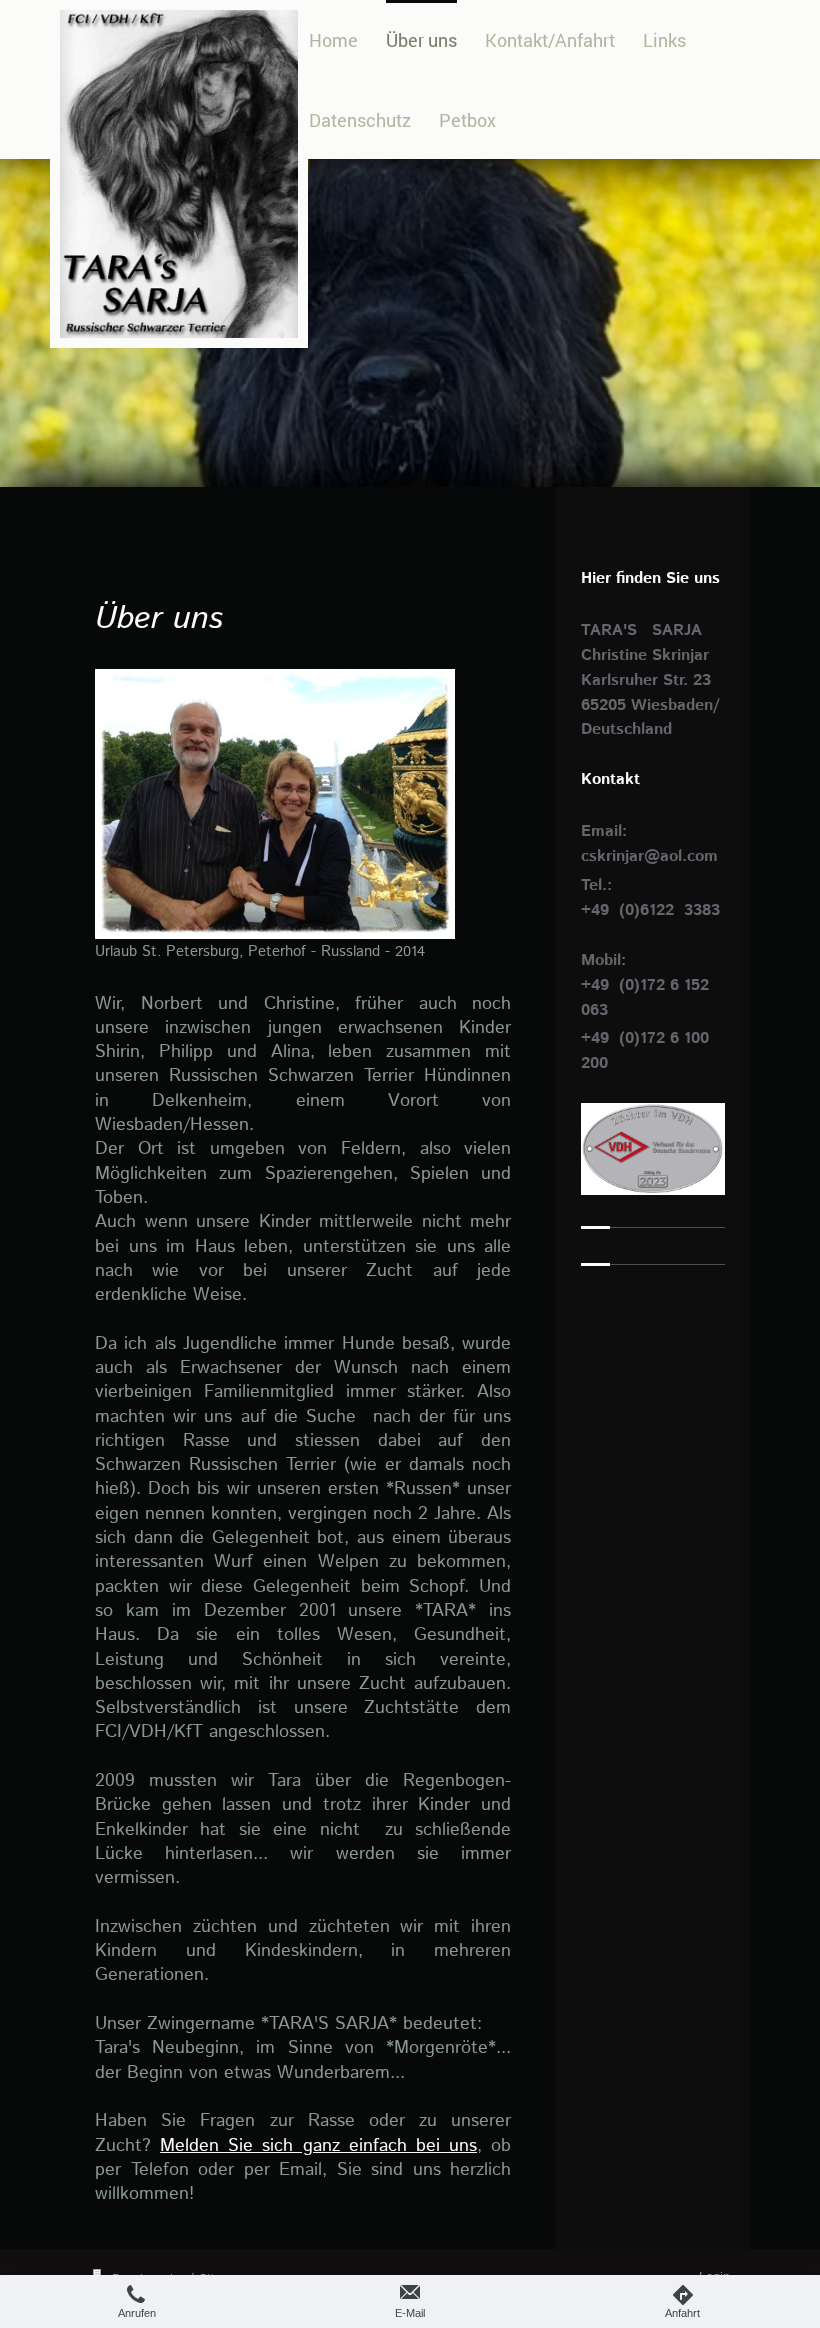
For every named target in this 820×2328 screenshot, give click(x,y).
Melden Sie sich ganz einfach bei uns (318, 2146)
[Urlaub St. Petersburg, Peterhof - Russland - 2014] (275, 804)
